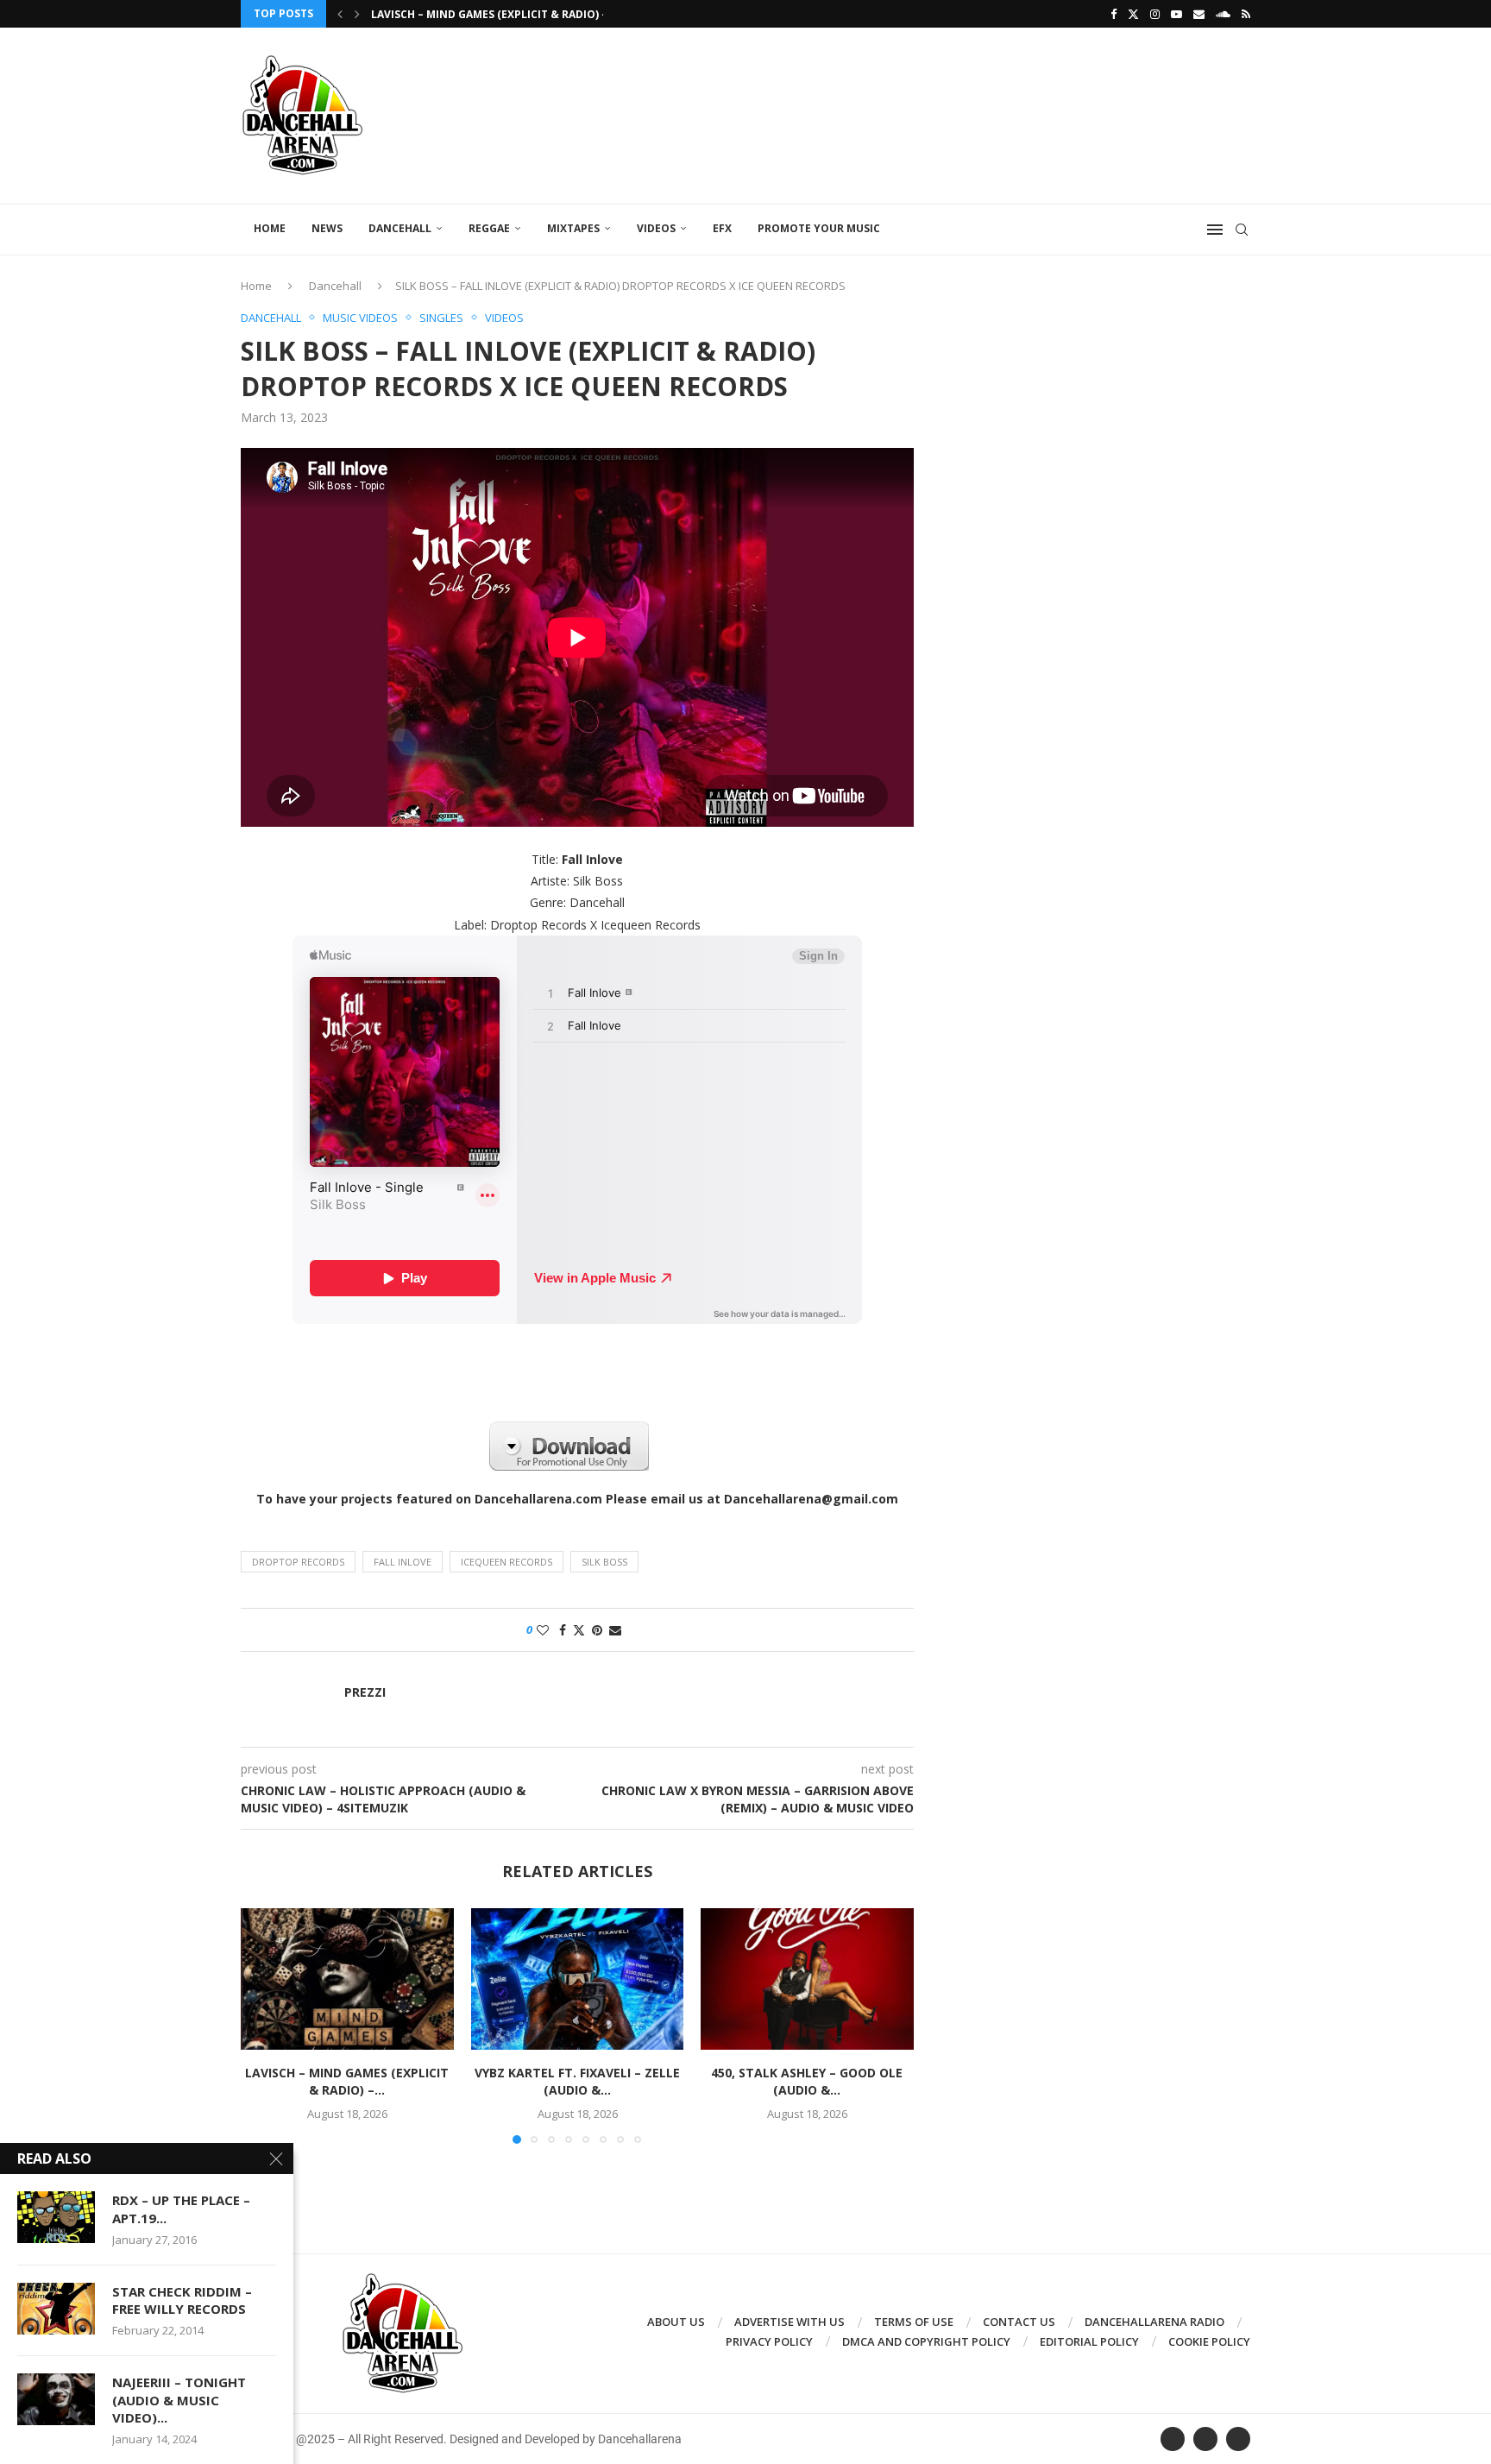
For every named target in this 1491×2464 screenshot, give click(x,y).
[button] (340, 14)
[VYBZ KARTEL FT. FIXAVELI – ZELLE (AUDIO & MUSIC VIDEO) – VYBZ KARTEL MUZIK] (578, 1979)
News (327, 228)
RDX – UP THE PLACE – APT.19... (181, 2209)
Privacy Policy (769, 2341)
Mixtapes (573, 228)
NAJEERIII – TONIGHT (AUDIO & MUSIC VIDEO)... (179, 2400)
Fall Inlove (403, 1562)
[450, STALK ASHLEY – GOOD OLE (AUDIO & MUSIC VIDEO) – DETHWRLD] (807, 1979)
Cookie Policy (1209, 2341)
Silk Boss (604, 1562)
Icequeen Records (506, 1562)
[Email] (1199, 14)
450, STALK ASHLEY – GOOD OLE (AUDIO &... (808, 2081)
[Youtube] (1176, 14)
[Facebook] (1114, 14)
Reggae (489, 228)
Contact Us (1019, 2322)
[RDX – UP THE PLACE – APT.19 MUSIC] (56, 2217)
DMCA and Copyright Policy (926, 2341)
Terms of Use (914, 2322)
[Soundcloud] (1223, 14)
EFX (722, 228)
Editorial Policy (1089, 2341)
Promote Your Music (819, 228)
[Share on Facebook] (563, 1630)
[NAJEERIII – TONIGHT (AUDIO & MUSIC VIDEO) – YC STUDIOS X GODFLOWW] (56, 2399)
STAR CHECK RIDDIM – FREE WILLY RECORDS (182, 2300)
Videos (656, 228)
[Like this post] (543, 1630)
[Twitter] (1133, 14)
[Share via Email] (615, 1630)
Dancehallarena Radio (1154, 2322)
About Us (676, 2322)
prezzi (365, 1692)
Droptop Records (298, 1562)
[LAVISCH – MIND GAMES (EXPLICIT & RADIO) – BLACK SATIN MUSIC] (347, 1979)
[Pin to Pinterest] (597, 1630)
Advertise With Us (790, 2322)
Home (270, 228)
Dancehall (400, 228)
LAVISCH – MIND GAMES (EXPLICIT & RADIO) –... (494, 14)
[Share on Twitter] (579, 1630)
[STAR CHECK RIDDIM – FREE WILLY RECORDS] (56, 2309)
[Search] (1242, 230)
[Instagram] (1155, 14)
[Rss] (1246, 14)
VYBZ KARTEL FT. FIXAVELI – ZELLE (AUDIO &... (577, 2081)
